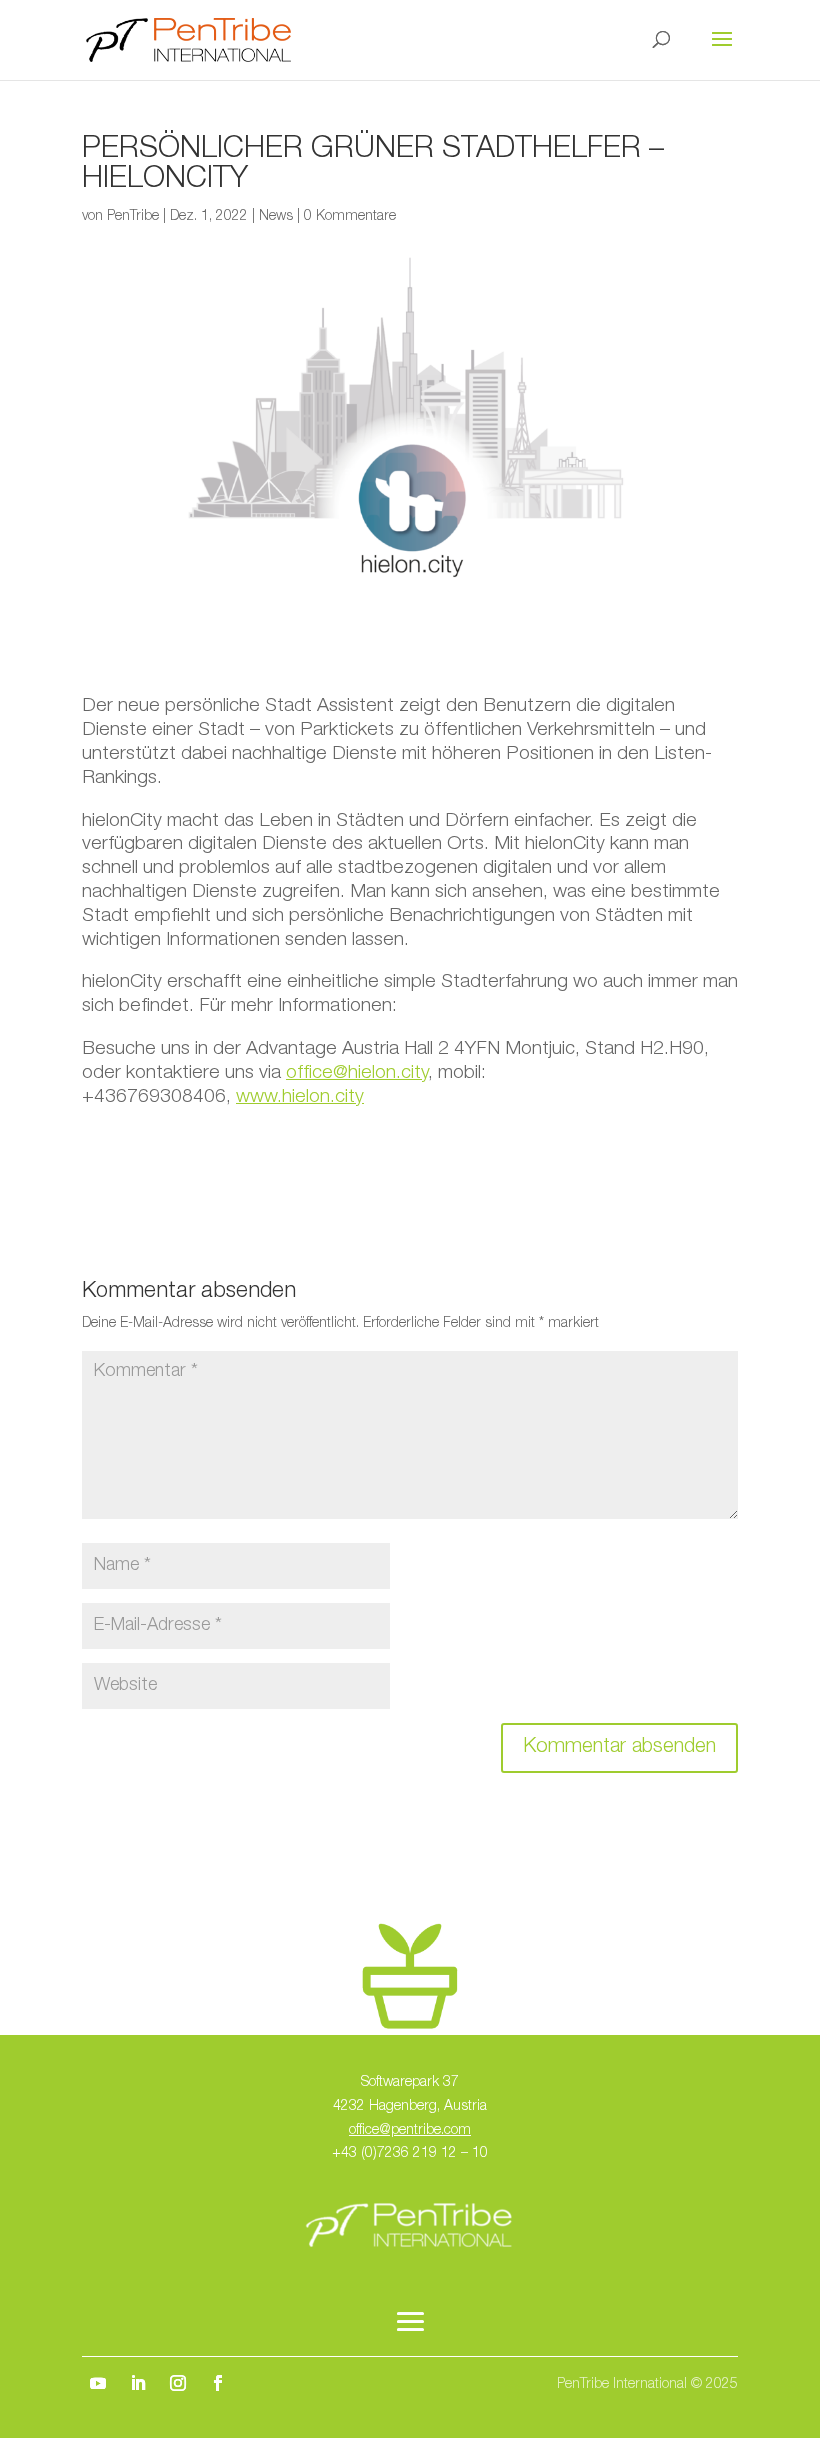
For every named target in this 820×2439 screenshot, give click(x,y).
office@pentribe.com (410, 2131)
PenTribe (133, 217)
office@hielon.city (357, 1073)
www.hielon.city (300, 1097)
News (276, 217)
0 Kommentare (350, 217)
